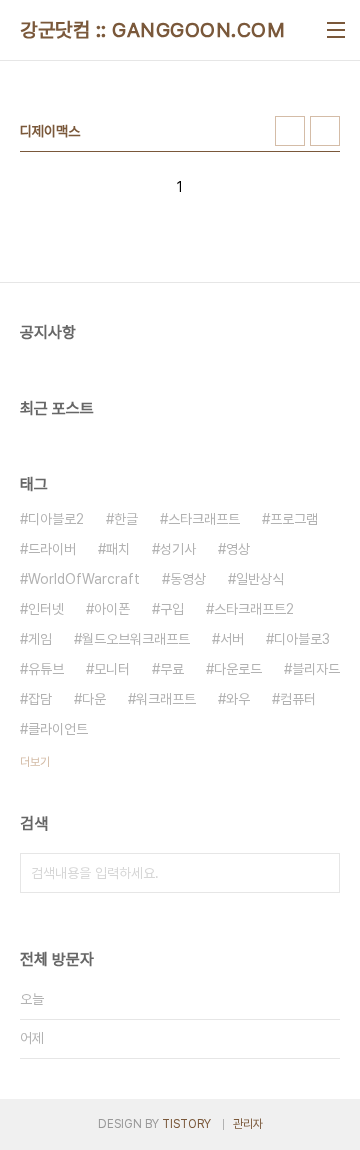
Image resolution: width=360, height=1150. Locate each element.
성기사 (178, 549)
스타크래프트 (204, 519)
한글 (126, 519)
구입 (172, 609)
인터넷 (46, 609)
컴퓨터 (298, 699)
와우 (238, 699)
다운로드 (238, 669)
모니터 (112, 669)
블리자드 (316, 669)
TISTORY (186, 1124)
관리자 (248, 1124)
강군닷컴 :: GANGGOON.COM (152, 30)
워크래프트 (166, 699)
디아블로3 (302, 639)
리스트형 (325, 131)
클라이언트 (58, 729)
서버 (232, 639)
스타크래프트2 (254, 609)
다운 (94, 699)
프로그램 (294, 519)
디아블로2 (56, 519)
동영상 (188, 579)
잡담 (40, 699)
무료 (172, 669)
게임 (40, 639)
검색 (320, 873)
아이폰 (112, 609)
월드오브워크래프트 (136, 639)
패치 (118, 549)
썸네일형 (290, 131)
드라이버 (52, 549)
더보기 (35, 762)
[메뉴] (336, 30)
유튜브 (46, 669)
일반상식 (260, 579)
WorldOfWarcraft (84, 579)
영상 (238, 549)
